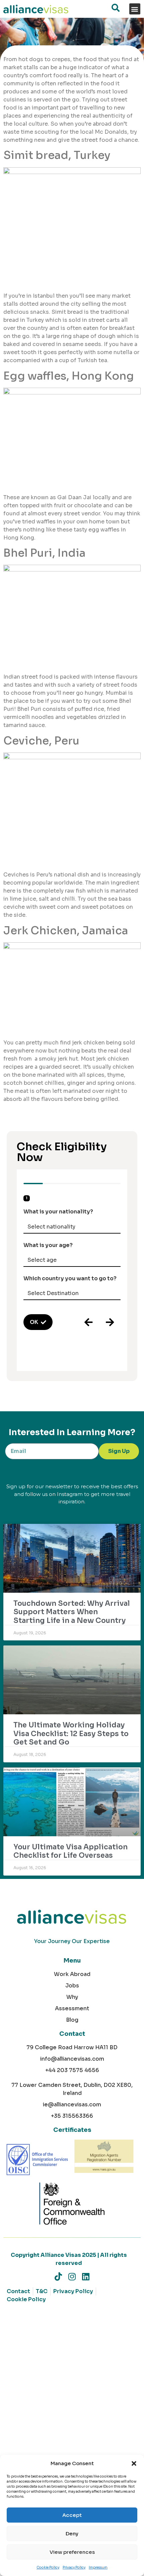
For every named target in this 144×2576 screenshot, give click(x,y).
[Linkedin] (86, 2277)
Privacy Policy (74, 2567)
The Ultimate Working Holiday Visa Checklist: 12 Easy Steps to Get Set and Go (71, 1733)
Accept (72, 2515)
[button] (134, 2463)
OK (34, 1322)
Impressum (98, 2567)
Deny (72, 2534)
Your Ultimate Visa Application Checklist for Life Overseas (70, 1851)
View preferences (72, 2552)
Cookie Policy (48, 2567)
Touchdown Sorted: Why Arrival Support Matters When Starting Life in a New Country (72, 1612)
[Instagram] (72, 2277)
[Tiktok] (58, 2277)
